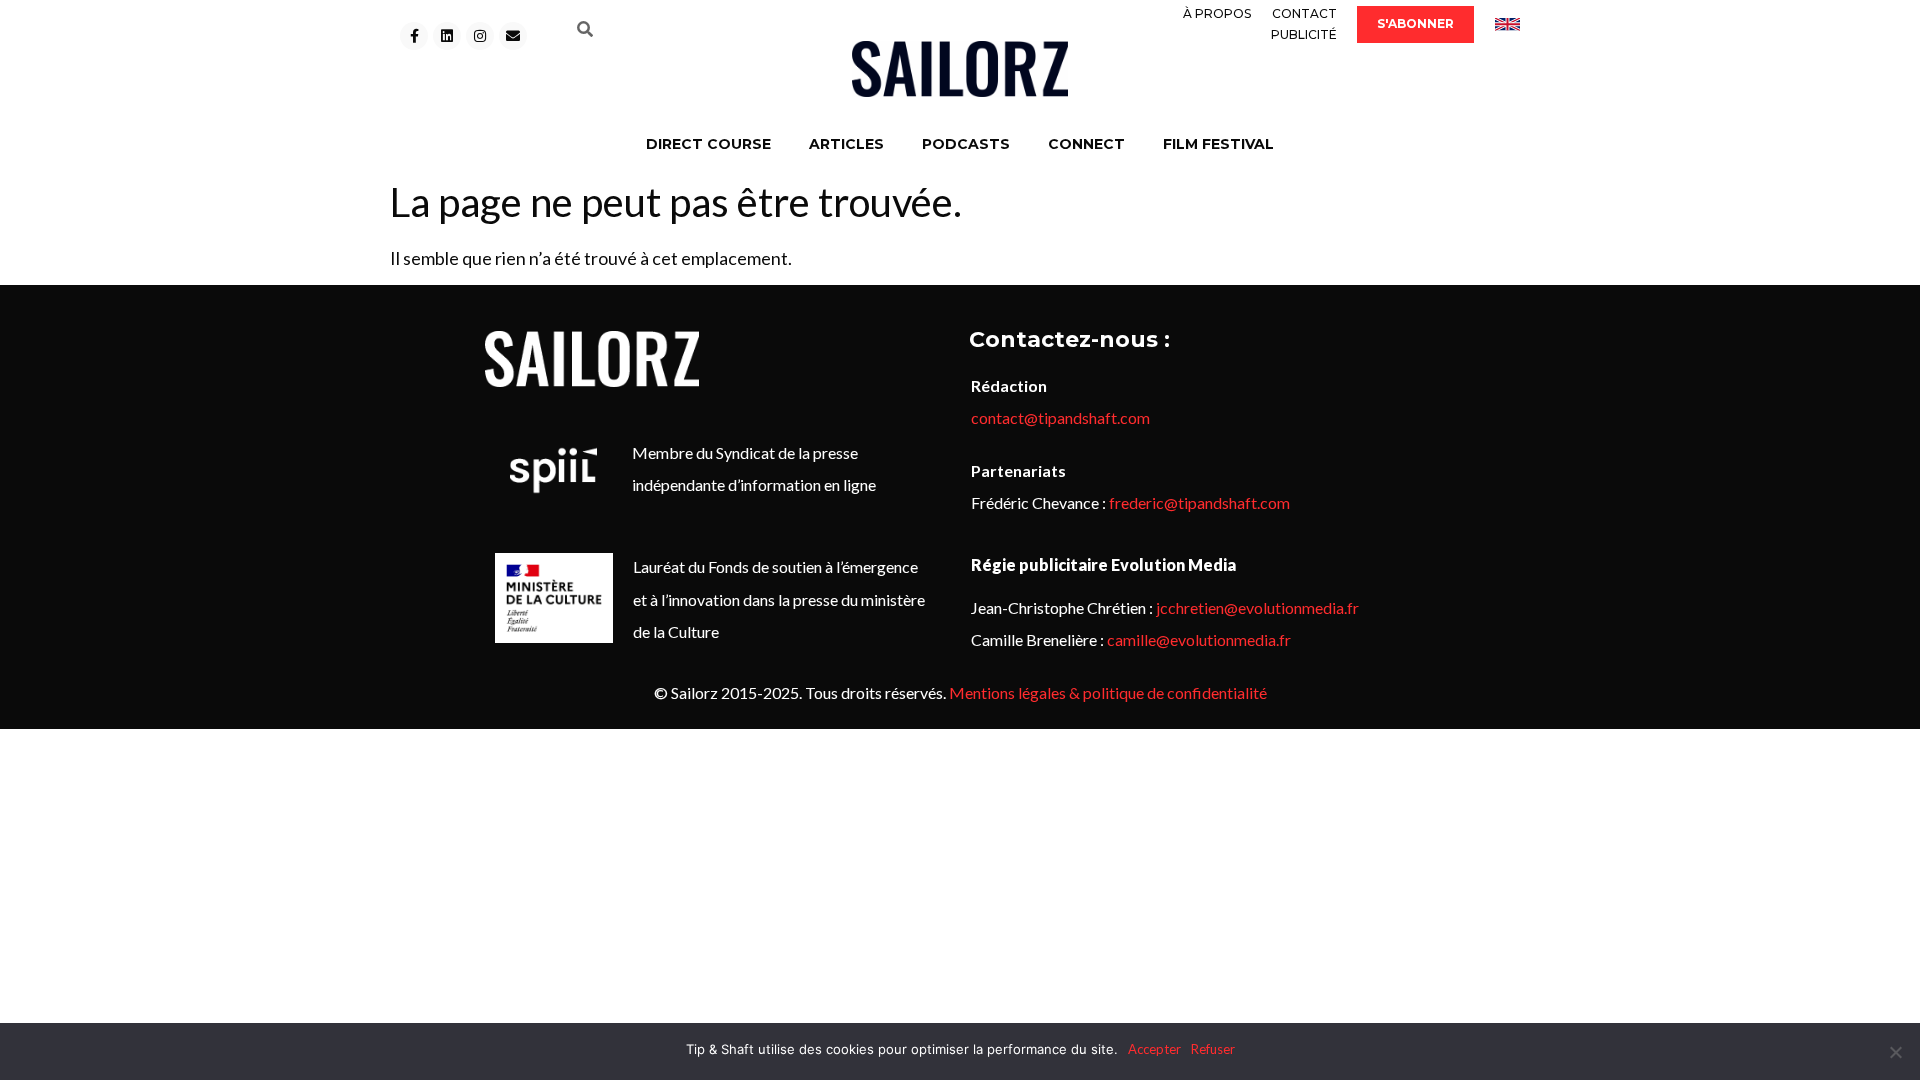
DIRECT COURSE (708, 144)
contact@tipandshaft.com (1060, 417)
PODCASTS (966, 144)
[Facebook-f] (414, 36)
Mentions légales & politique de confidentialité (1108, 692)
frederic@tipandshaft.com (1199, 502)
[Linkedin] (447, 36)
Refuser (1213, 1049)
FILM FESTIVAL (1218, 144)
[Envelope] (513, 36)
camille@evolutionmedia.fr (1199, 639)
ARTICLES (846, 144)
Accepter (1154, 1049)
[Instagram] (480, 36)
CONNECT (1086, 144)
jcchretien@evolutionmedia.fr (1257, 607)
